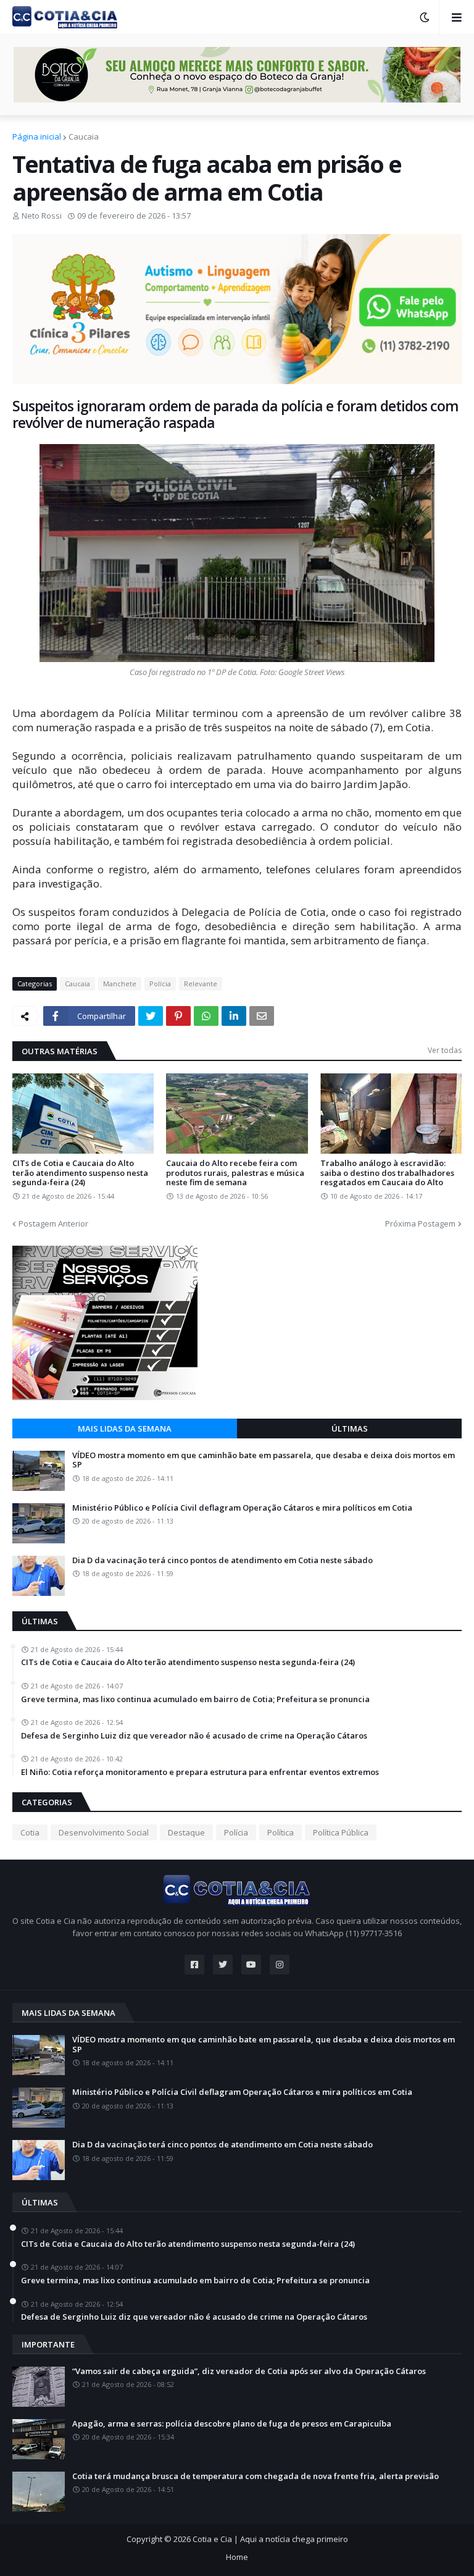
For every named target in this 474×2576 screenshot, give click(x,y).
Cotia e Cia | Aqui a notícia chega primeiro (270, 2539)
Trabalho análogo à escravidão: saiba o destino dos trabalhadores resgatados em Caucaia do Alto (387, 1173)
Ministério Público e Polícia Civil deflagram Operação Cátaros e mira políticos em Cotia (242, 1508)
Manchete (120, 984)
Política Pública (341, 1832)
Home (237, 2557)
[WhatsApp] (206, 1016)
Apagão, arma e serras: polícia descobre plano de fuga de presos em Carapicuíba (232, 2424)
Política (281, 1832)
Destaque (186, 1832)
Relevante (201, 984)
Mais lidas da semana (125, 1429)
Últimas (350, 1429)
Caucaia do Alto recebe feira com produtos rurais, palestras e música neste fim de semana (235, 1173)
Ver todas (445, 1050)
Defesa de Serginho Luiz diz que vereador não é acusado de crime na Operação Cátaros (194, 1736)
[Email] (262, 1016)
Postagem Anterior (53, 1223)
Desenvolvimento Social (104, 1832)
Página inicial (37, 136)
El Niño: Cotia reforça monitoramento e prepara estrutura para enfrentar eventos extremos (200, 1773)
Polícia (160, 984)
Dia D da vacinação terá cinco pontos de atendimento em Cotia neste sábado (222, 1561)
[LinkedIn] (234, 1016)
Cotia (30, 1832)
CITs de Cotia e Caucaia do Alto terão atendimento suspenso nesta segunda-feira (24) (80, 1173)
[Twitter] (151, 1016)
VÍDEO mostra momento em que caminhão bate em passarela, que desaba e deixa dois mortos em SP (264, 1460)
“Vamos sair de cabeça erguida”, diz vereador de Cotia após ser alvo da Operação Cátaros (249, 2372)
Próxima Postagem (420, 1223)
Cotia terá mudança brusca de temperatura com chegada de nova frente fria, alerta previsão (256, 2477)
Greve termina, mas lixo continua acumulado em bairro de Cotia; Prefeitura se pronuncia (195, 1700)
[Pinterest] (178, 1016)
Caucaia (84, 136)
